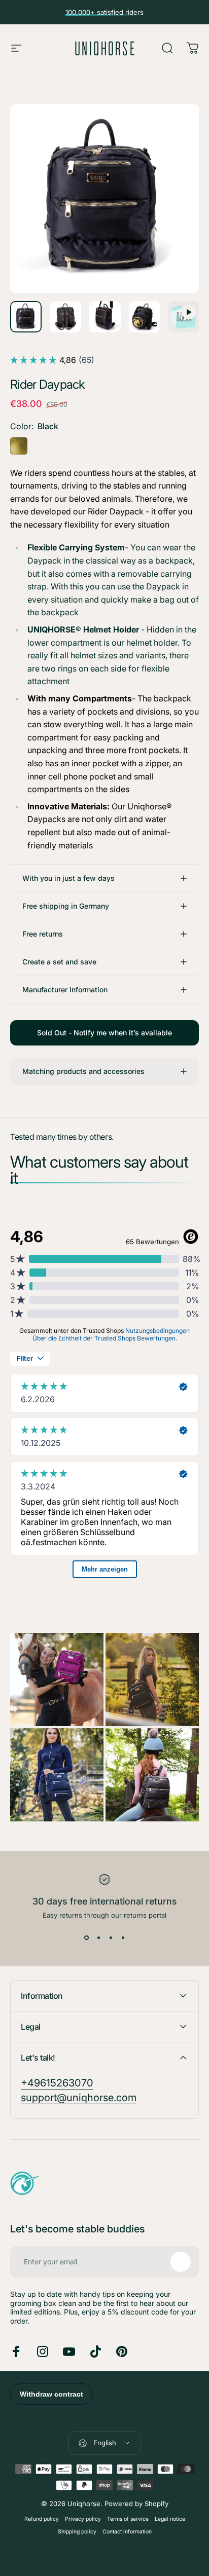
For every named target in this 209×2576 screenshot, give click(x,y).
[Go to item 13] (65, 317)
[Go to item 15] (145, 317)
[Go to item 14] (105, 317)
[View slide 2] (98, 1937)
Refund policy (42, 2519)
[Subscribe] (181, 2262)
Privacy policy (83, 2519)
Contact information (127, 2532)
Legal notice (170, 2519)
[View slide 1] (86, 1937)
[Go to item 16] (184, 317)
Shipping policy (77, 2532)
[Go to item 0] (26, 317)
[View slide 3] (111, 1937)
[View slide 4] (123, 1937)
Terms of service (128, 2519)
